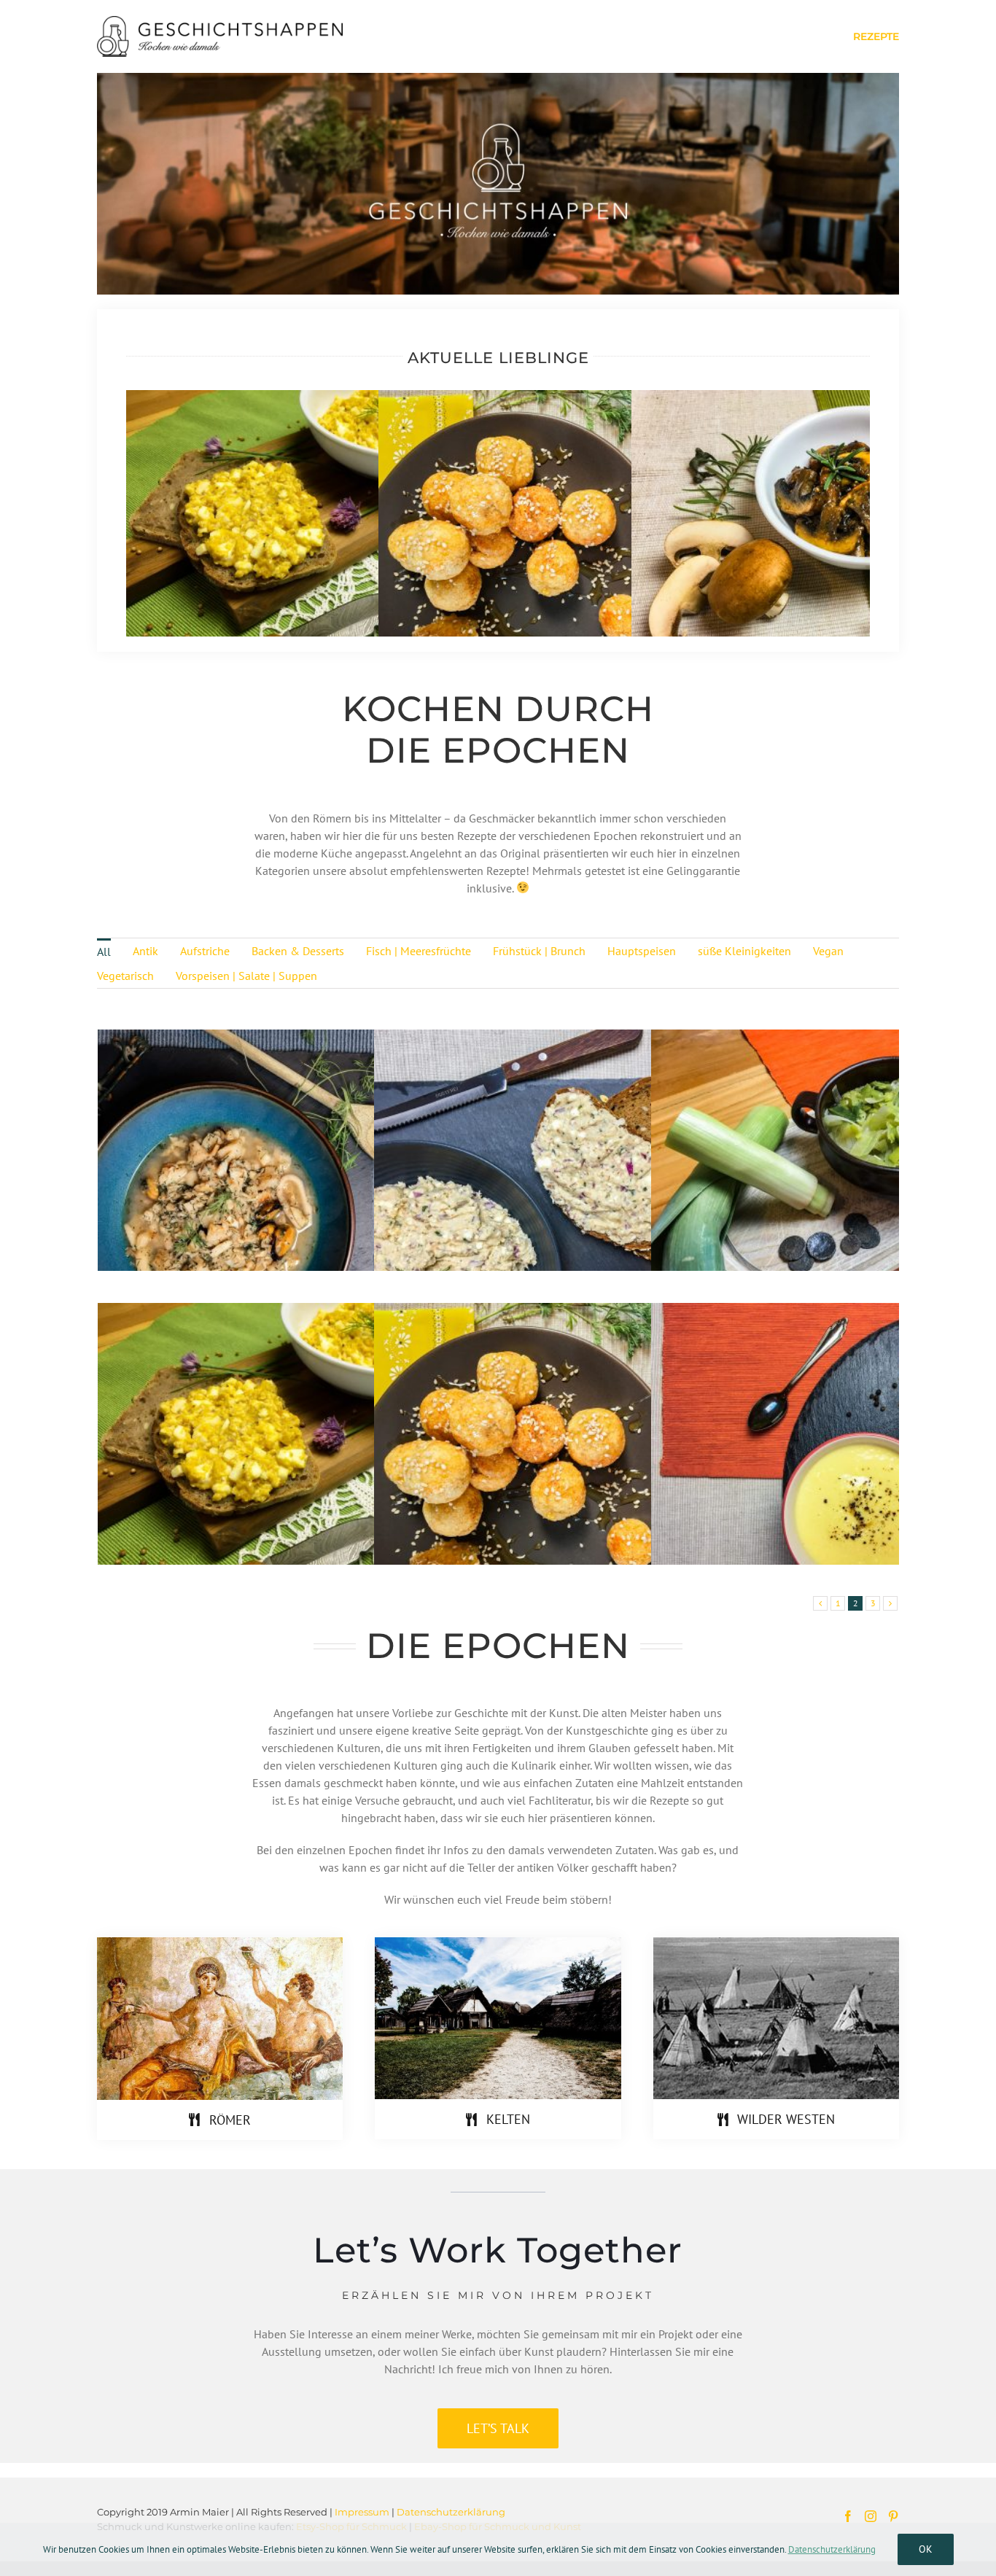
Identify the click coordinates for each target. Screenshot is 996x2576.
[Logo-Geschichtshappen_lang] (220, 22)
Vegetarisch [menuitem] (125, 976)
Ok (926, 2549)
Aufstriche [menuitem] (205, 951)
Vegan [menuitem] (828, 951)
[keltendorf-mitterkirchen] (498, 1943)
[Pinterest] (893, 2516)
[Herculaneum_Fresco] (220, 1943)
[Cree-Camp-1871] (776, 1943)
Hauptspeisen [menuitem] (642, 951)
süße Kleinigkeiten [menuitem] (744, 951)
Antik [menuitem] (145, 951)
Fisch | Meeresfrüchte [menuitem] (419, 951)
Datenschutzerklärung (451, 2512)
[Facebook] (848, 2516)
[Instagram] (871, 2516)
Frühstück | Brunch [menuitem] (539, 951)
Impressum (362, 2512)
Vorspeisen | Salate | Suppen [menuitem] (246, 976)
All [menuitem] (104, 952)
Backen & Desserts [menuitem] (298, 951)
